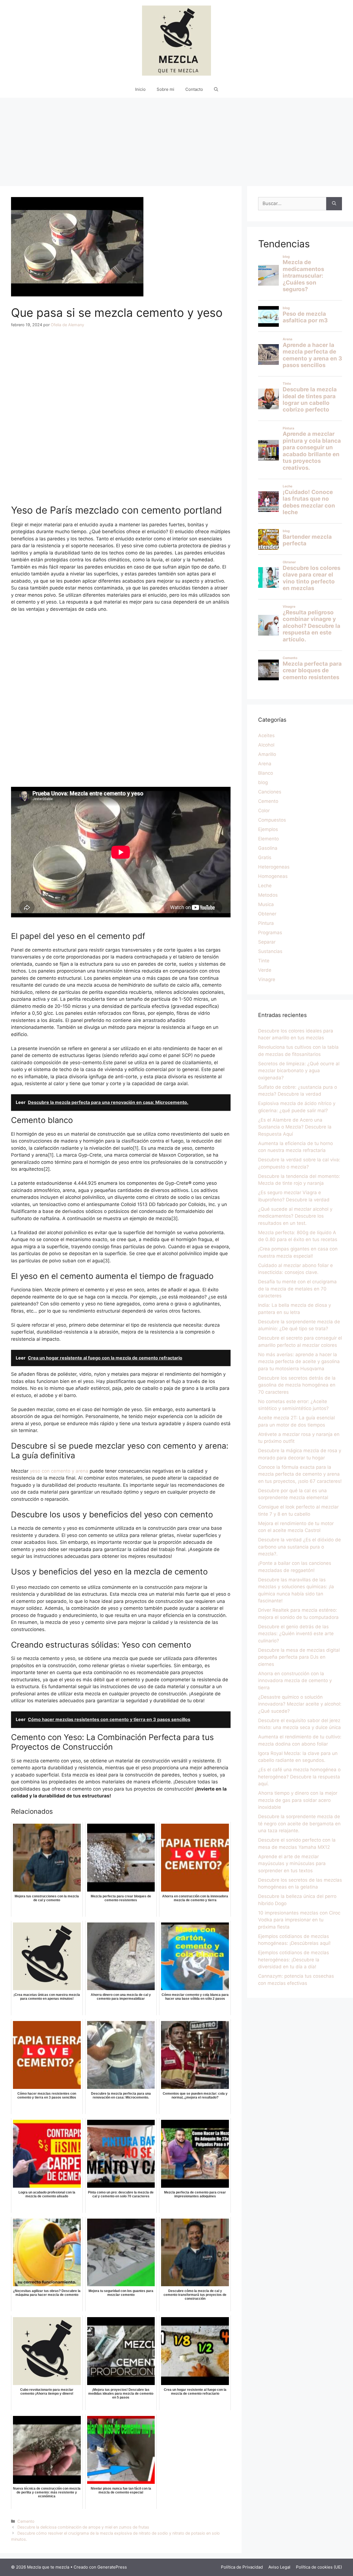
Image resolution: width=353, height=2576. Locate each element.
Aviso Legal (279, 2567)
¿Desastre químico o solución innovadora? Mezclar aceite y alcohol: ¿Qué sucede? (300, 1704)
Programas (270, 933)
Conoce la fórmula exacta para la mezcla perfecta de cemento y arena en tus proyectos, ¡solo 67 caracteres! (300, 1474)
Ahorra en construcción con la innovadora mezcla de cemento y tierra (295, 1681)
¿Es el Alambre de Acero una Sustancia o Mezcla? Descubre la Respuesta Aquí (295, 1127)
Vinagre (267, 979)
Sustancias (270, 951)
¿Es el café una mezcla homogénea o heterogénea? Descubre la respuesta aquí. (299, 1777)
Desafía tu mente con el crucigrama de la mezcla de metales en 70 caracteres (297, 1289)
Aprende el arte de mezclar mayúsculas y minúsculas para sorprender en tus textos (292, 1864)
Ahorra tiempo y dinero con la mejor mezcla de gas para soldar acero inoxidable (298, 1800)
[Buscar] (334, 204)
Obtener (267, 914)
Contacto (194, 89)
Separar (267, 942)
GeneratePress (112, 2567)
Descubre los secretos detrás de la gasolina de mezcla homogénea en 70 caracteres (297, 1385)
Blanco (266, 773)
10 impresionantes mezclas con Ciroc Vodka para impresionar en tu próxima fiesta (299, 1920)
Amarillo (267, 754)
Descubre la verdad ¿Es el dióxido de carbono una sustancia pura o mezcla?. (299, 1547)
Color (264, 811)
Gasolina (268, 848)
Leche (265, 886)
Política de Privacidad (242, 2567)
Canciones (270, 792)
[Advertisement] (176, 139)
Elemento (268, 839)
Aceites (266, 735)
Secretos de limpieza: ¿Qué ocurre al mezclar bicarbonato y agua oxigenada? (299, 1071)
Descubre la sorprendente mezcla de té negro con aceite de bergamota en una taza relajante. (299, 1824)
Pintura (266, 923)
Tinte (264, 961)
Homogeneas (273, 876)
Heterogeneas (274, 867)
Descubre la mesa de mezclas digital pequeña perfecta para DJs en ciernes (299, 1657)
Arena (265, 764)
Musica (266, 904)
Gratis (265, 857)
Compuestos (272, 820)
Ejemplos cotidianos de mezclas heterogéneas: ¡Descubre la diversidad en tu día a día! (294, 1960)
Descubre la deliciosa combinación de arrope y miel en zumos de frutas (83, 2527)
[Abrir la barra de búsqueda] (216, 89)
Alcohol (266, 745)
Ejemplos (268, 829)
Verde (265, 970)
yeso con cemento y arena (59, 1471)
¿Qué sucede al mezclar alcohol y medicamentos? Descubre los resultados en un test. (295, 1216)
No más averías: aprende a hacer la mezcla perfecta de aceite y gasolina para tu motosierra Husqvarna (299, 1362)
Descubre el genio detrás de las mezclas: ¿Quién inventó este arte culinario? (296, 1634)
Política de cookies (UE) (319, 2567)
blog (263, 782)
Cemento (26, 2521)
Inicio (140, 89)
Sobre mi (165, 89)
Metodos (268, 895)
